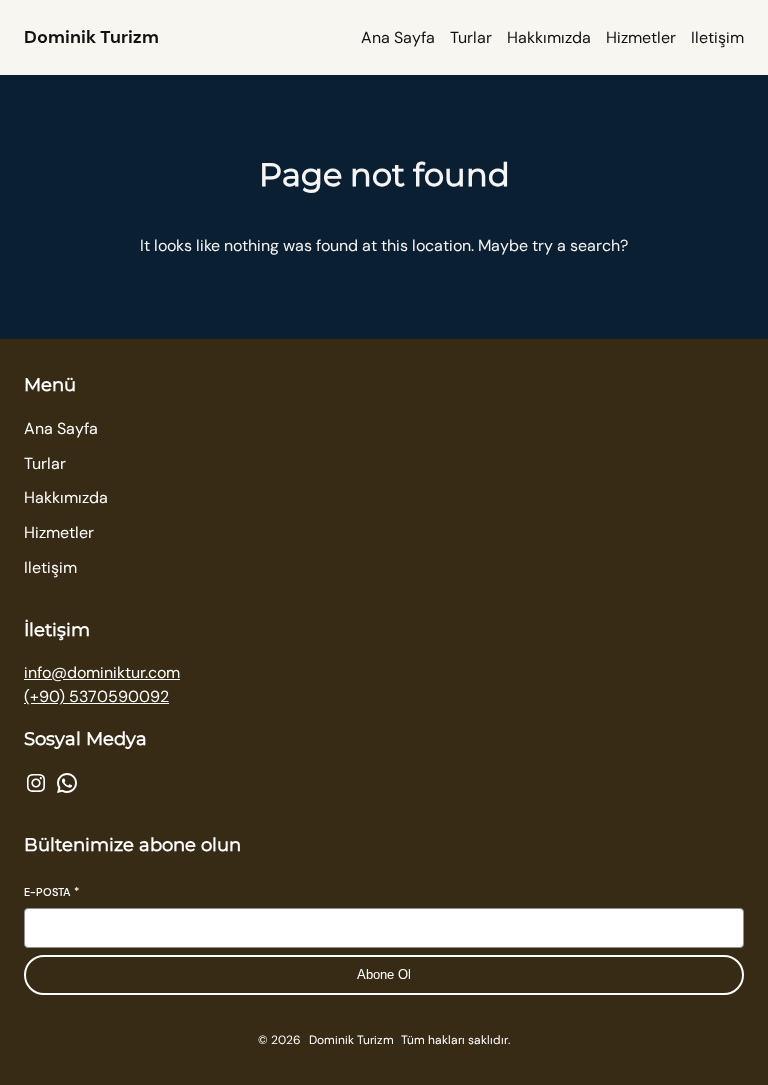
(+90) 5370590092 (96, 696)
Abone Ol (384, 974)
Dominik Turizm (91, 37)
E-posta (51, 892)
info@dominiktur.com (102, 672)
